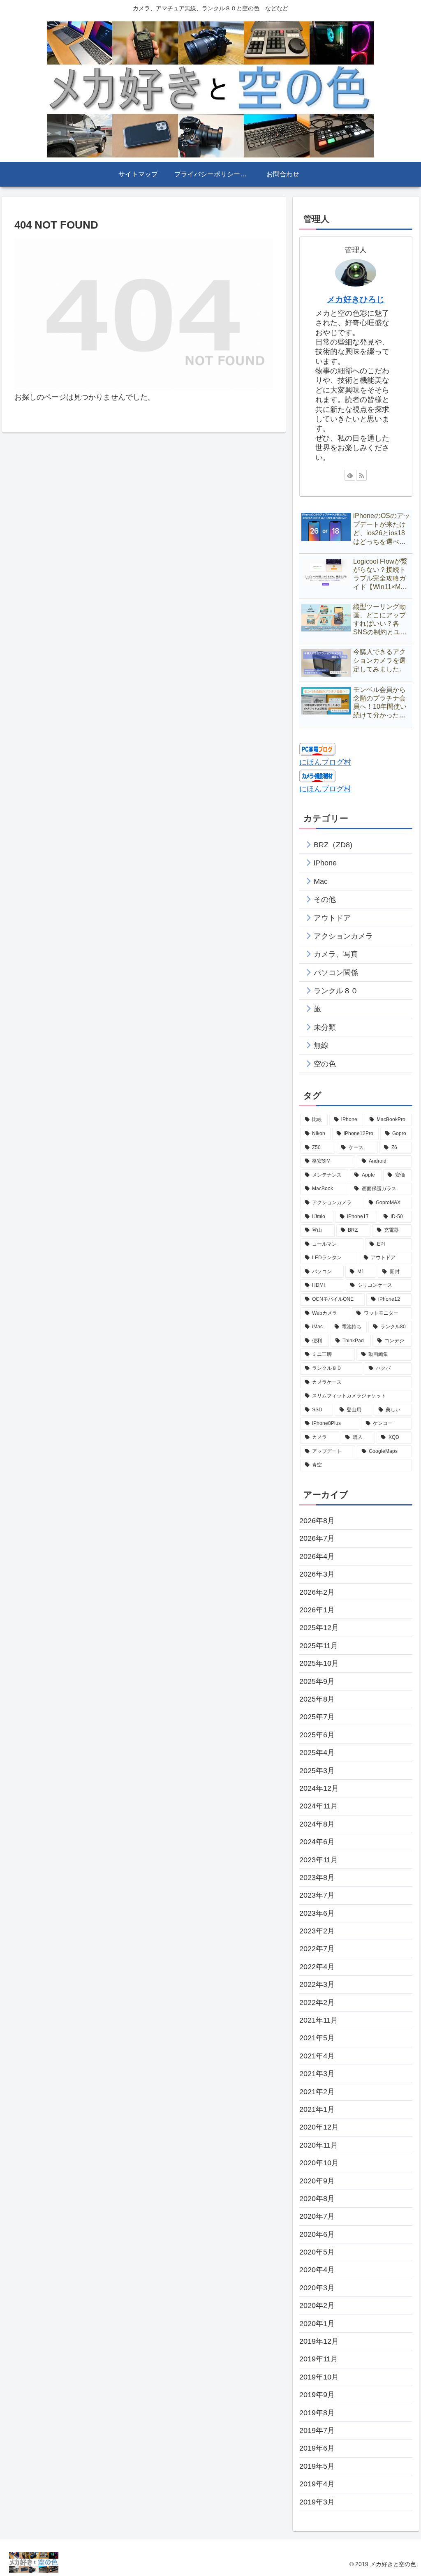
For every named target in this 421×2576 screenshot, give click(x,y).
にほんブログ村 (325, 762)
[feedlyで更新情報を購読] (350, 475)
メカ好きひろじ (356, 299)
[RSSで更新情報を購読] (361, 475)
